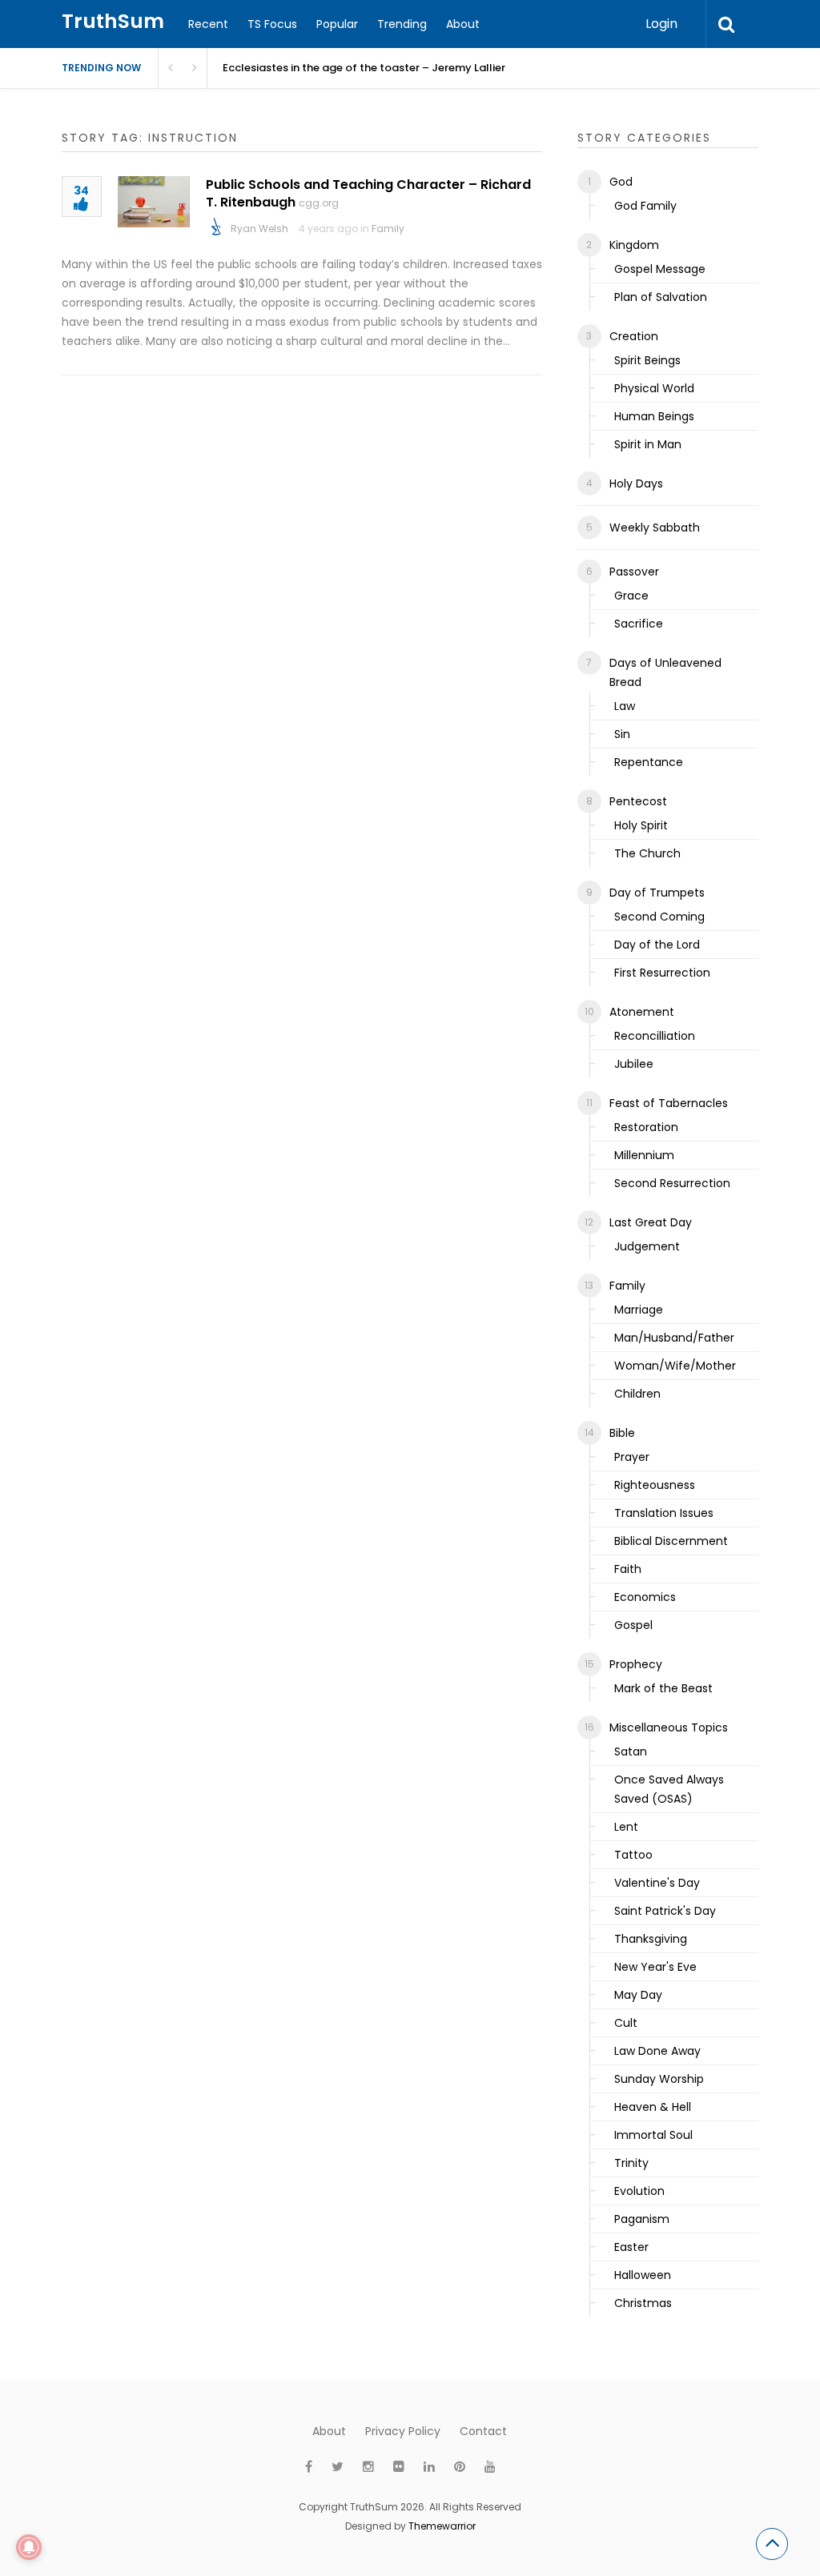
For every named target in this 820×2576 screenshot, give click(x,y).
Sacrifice (639, 624)
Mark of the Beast (663, 1688)
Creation (634, 336)
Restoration (646, 1127)
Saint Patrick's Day (665, 1911)
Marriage (639, 1310)
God (621, 182)
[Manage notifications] (29, 2547)
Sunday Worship (659, 2079)
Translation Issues (664, 1513)
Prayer (632, 1457)
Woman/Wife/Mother (675, 1366)
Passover (634, 572)
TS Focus (272, 24)
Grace (631, 596)
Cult (626, 2023)
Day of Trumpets (657, 893)
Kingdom (634, 245)
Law (625, 706)
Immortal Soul (653, 2135)
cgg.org (319, 203)
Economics (645, 1597)
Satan (631, 1751)
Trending (402, 24)
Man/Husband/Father (674, 1338)
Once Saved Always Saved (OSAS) (669, 1789)
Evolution (639, 2191)
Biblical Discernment (671, 1541)
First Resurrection (662, 973)
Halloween (643, 2275)
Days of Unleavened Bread (665, 672)
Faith (628, 1569)
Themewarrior (442, 2526)
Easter (631, 2247)
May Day (638, 1995)
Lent (626, 1827)
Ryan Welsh (259, 229)
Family (388, 229)
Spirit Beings (647, 360)
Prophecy (636, 1664)
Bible (622, 1433)
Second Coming (659, 917)
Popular (337, 24)
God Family (645, 206)
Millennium (644, 1155)
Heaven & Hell (653, 2107)
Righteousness (655, 1485)
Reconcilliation (655, 1036)
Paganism (642, 2219)
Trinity (631, 2163)
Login (661, 24)
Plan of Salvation (661, 297)
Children (637, 1394)
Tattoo (633, 1855)
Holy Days (636, 484)
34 (81, 192)
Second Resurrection (672, 1183)
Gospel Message (660, 269)
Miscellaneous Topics (669, 1727)
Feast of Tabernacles (669, 1103)
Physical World (654, 388)
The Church (647, 853)
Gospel (633, 1625)
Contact (483, 2431)
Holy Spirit (641, 825)
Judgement (647, 1246)
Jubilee (634, 1064)
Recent (208, 24)
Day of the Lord (657, 945)
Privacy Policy (403, 2431)
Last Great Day (651, 1222)
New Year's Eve (655, 1967)
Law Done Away (657, 2051)
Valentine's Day (657, 1883)
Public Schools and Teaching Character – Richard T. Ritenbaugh (368, 193)
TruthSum (113, 21)
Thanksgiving (651, 1939)
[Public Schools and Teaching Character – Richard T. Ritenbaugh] (154, 202)
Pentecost (638, 801)
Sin (622, 734)
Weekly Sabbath (655, 528)
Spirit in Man (648, 444)
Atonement (642, 1012)
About (463, 24)
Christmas (643, 2303)
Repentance (649, 762)
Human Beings (654, 416)
